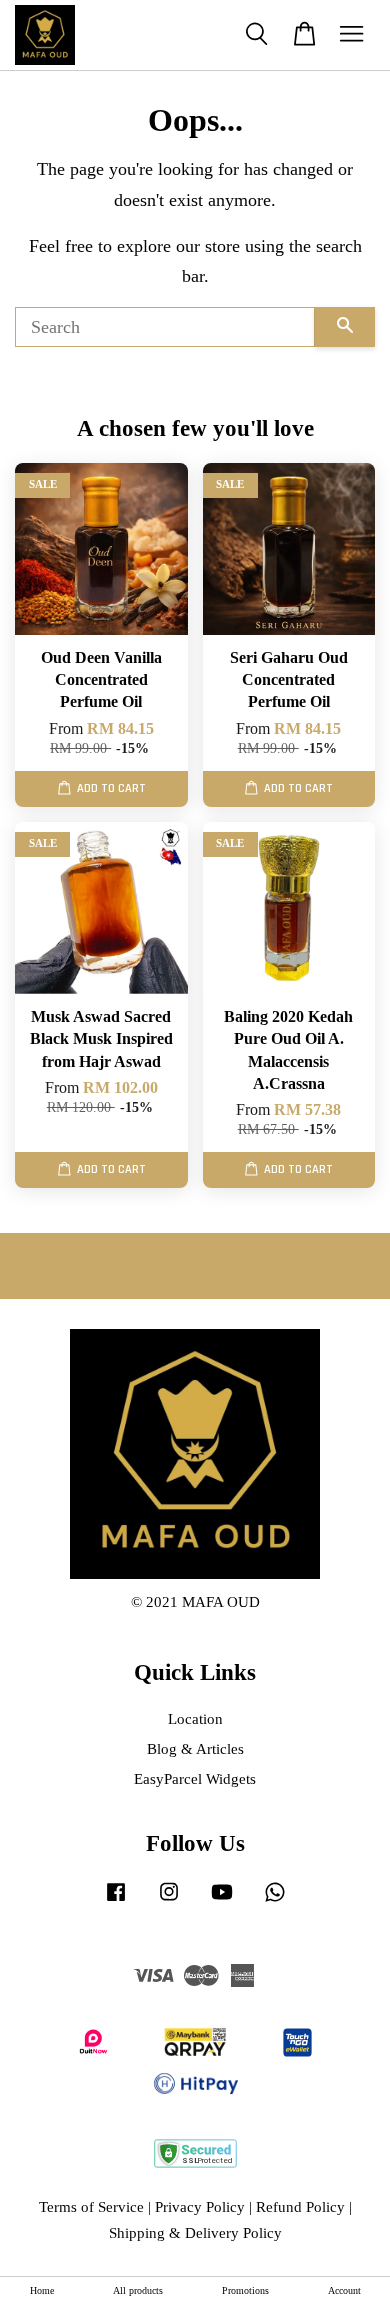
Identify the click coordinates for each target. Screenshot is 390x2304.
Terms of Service (91, 2206)
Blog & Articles (195, 1748)
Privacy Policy (200, 2206)
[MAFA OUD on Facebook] (116, 1900)
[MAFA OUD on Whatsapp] (275, 1900)
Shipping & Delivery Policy (195, 2232)
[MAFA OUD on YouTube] (222, 1900)
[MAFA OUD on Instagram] (169, 1900)
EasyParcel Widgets (195, 1778)
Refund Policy (300, 2206)
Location (195, 1718)
